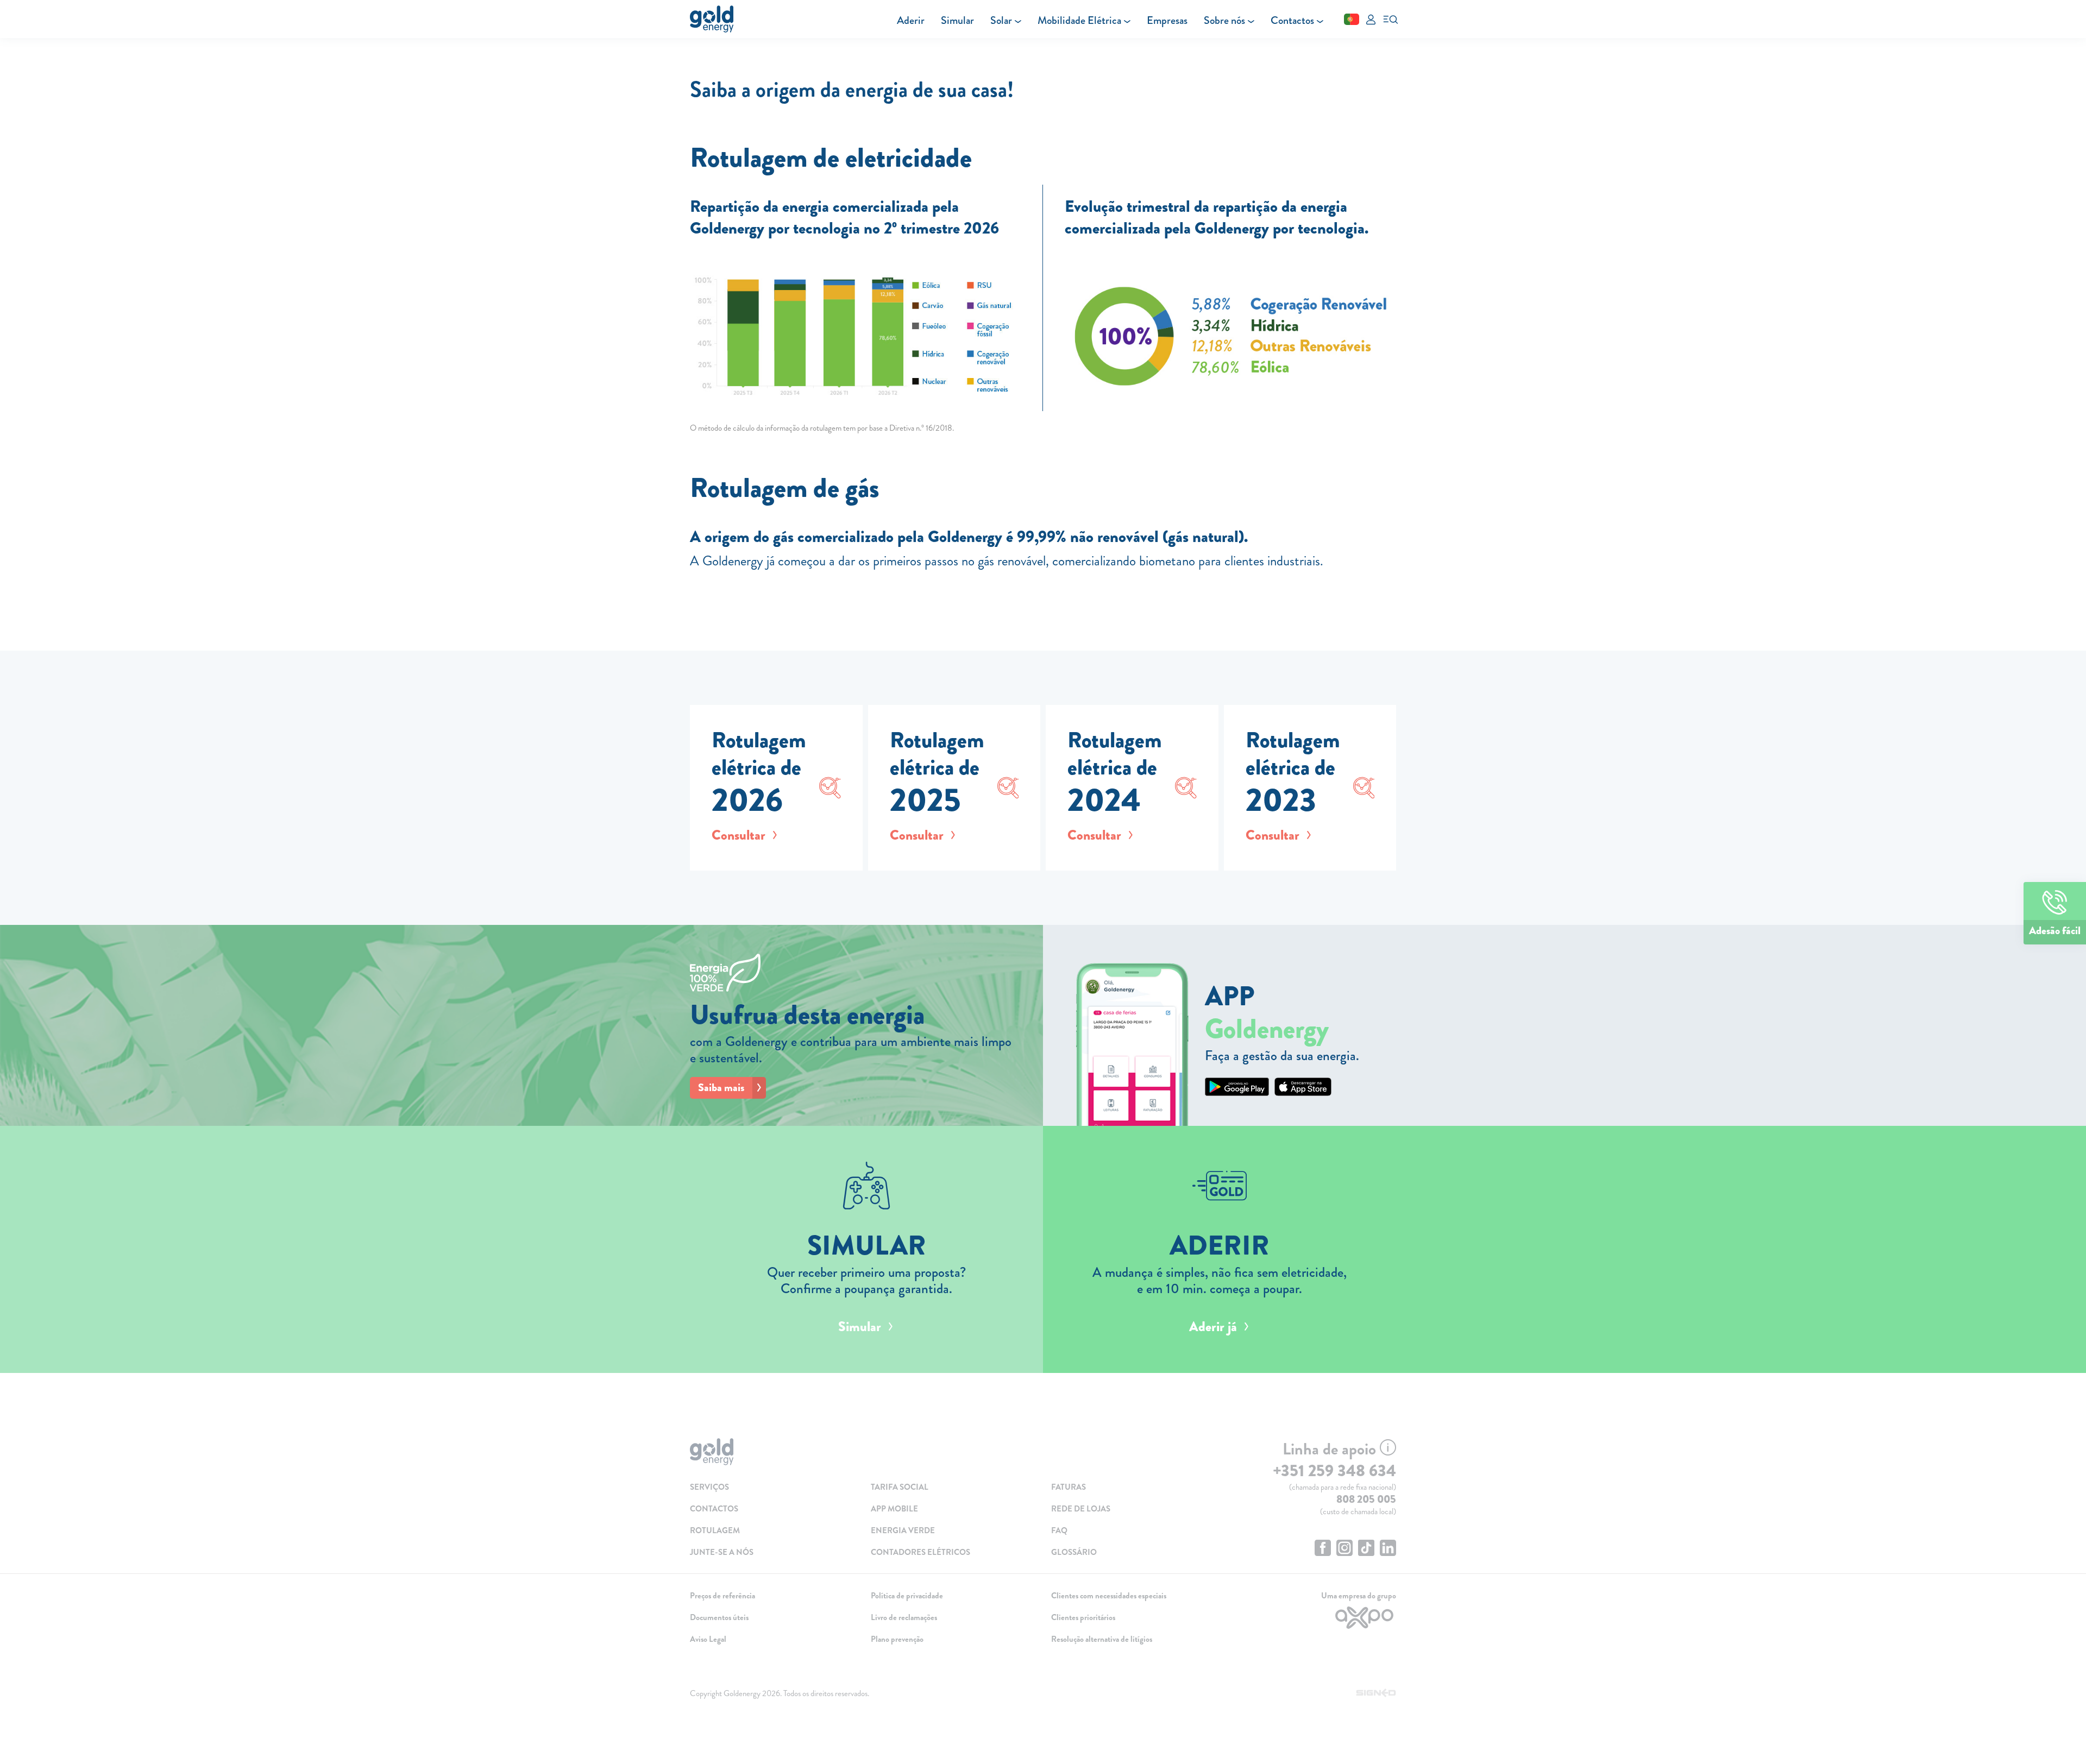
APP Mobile (894, 1509)
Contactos (1292, 20)
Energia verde (903, 1530)
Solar (1001, 20)
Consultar (739, 835)
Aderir (911, 20)
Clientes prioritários (1083, 1617)
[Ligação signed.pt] (1376, 1693)
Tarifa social (900, 1487)
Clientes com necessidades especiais (1109, 1596)
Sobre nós (1224, 20)
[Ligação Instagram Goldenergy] (1344, 1549)
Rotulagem (715, 1530)
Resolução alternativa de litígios (1102, 1639)
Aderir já (1213, 1327)
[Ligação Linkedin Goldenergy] (1388, 1549)
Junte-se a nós (722, 1552)
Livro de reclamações (904, 1617)
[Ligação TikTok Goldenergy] (1366, 1549)
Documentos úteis (719, 1617)
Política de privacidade (907, 1596)
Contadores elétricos (921, 1552)
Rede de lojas (1081, 1509)
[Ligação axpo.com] (1314, 1618)
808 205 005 (1366, 1499)
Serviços (709, 1487)
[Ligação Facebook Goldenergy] (1323, 1549)
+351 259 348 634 (1334, 1471)
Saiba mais (721, 1088)
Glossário (1074, 1552)
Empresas (1167, 20)
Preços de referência (722, 1596)
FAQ (1059, 1530)
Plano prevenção (897, 1639)
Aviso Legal (708, 1639)
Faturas (1069, 1487)
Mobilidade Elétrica (1079, 20)
